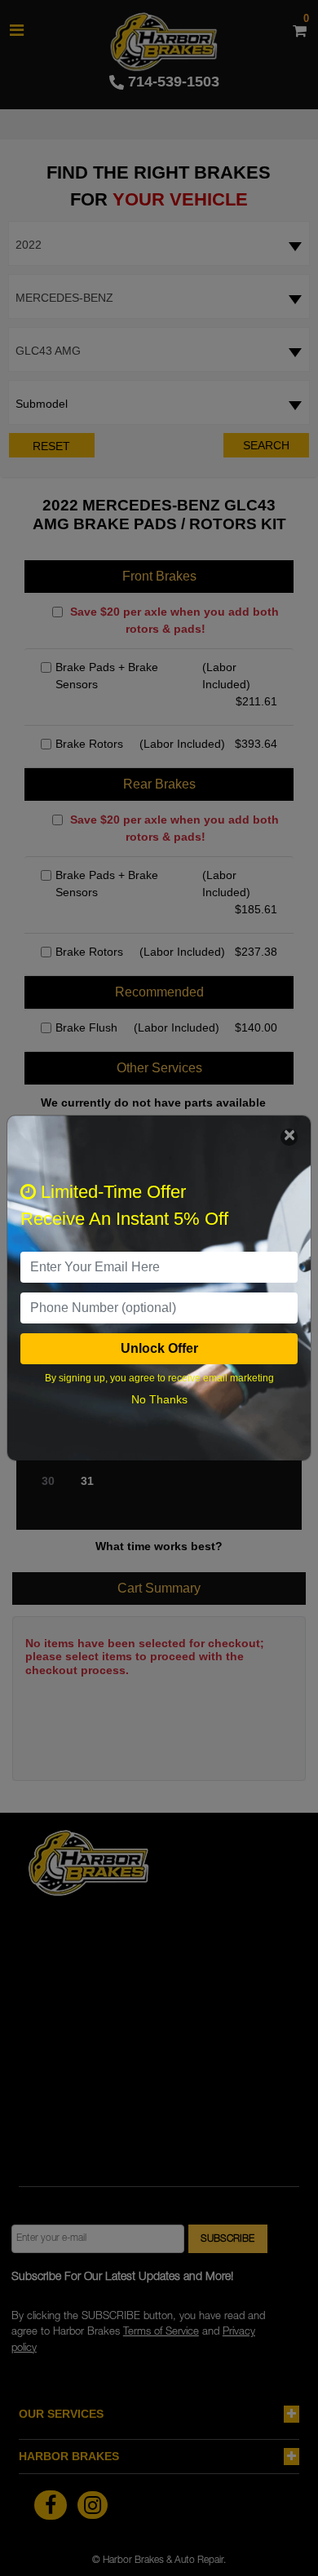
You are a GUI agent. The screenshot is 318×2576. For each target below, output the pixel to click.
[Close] (289, 1137)
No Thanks (159, 1399)
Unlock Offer (159, 1348)
